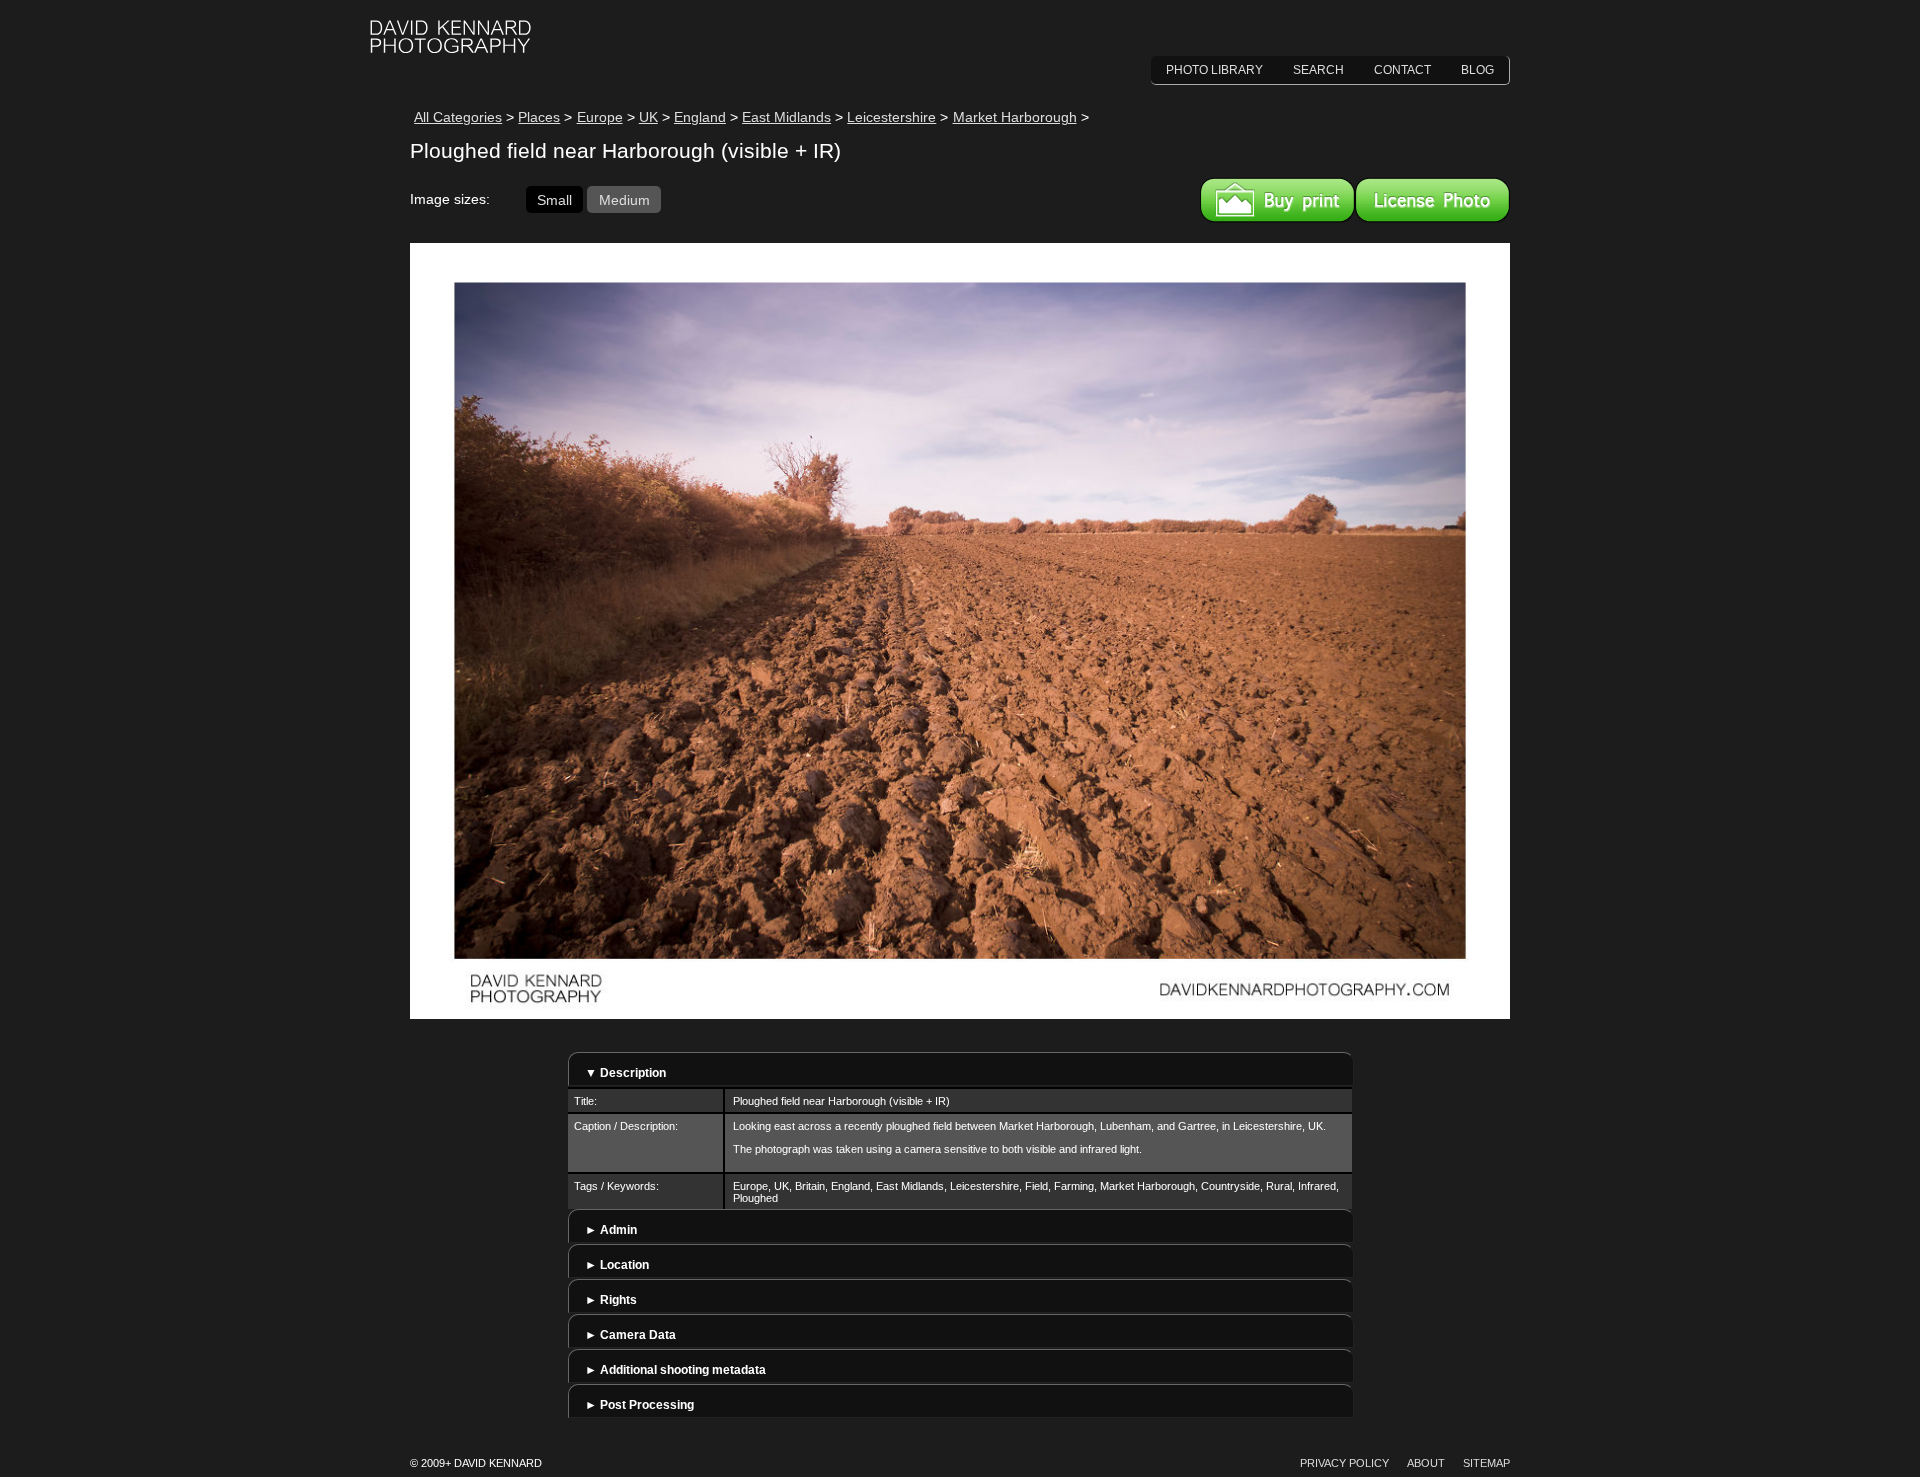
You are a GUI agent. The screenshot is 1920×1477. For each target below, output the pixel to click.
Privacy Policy (1344, 1463)
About (1426, 1463)
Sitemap (1486, 1463)
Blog (1477, 70)
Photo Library (1214, 70)
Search (1318, 70)
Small (554, 199)
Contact (1402, 70)
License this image (1432, 200)
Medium (624, 199)
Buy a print (1277, 200)
